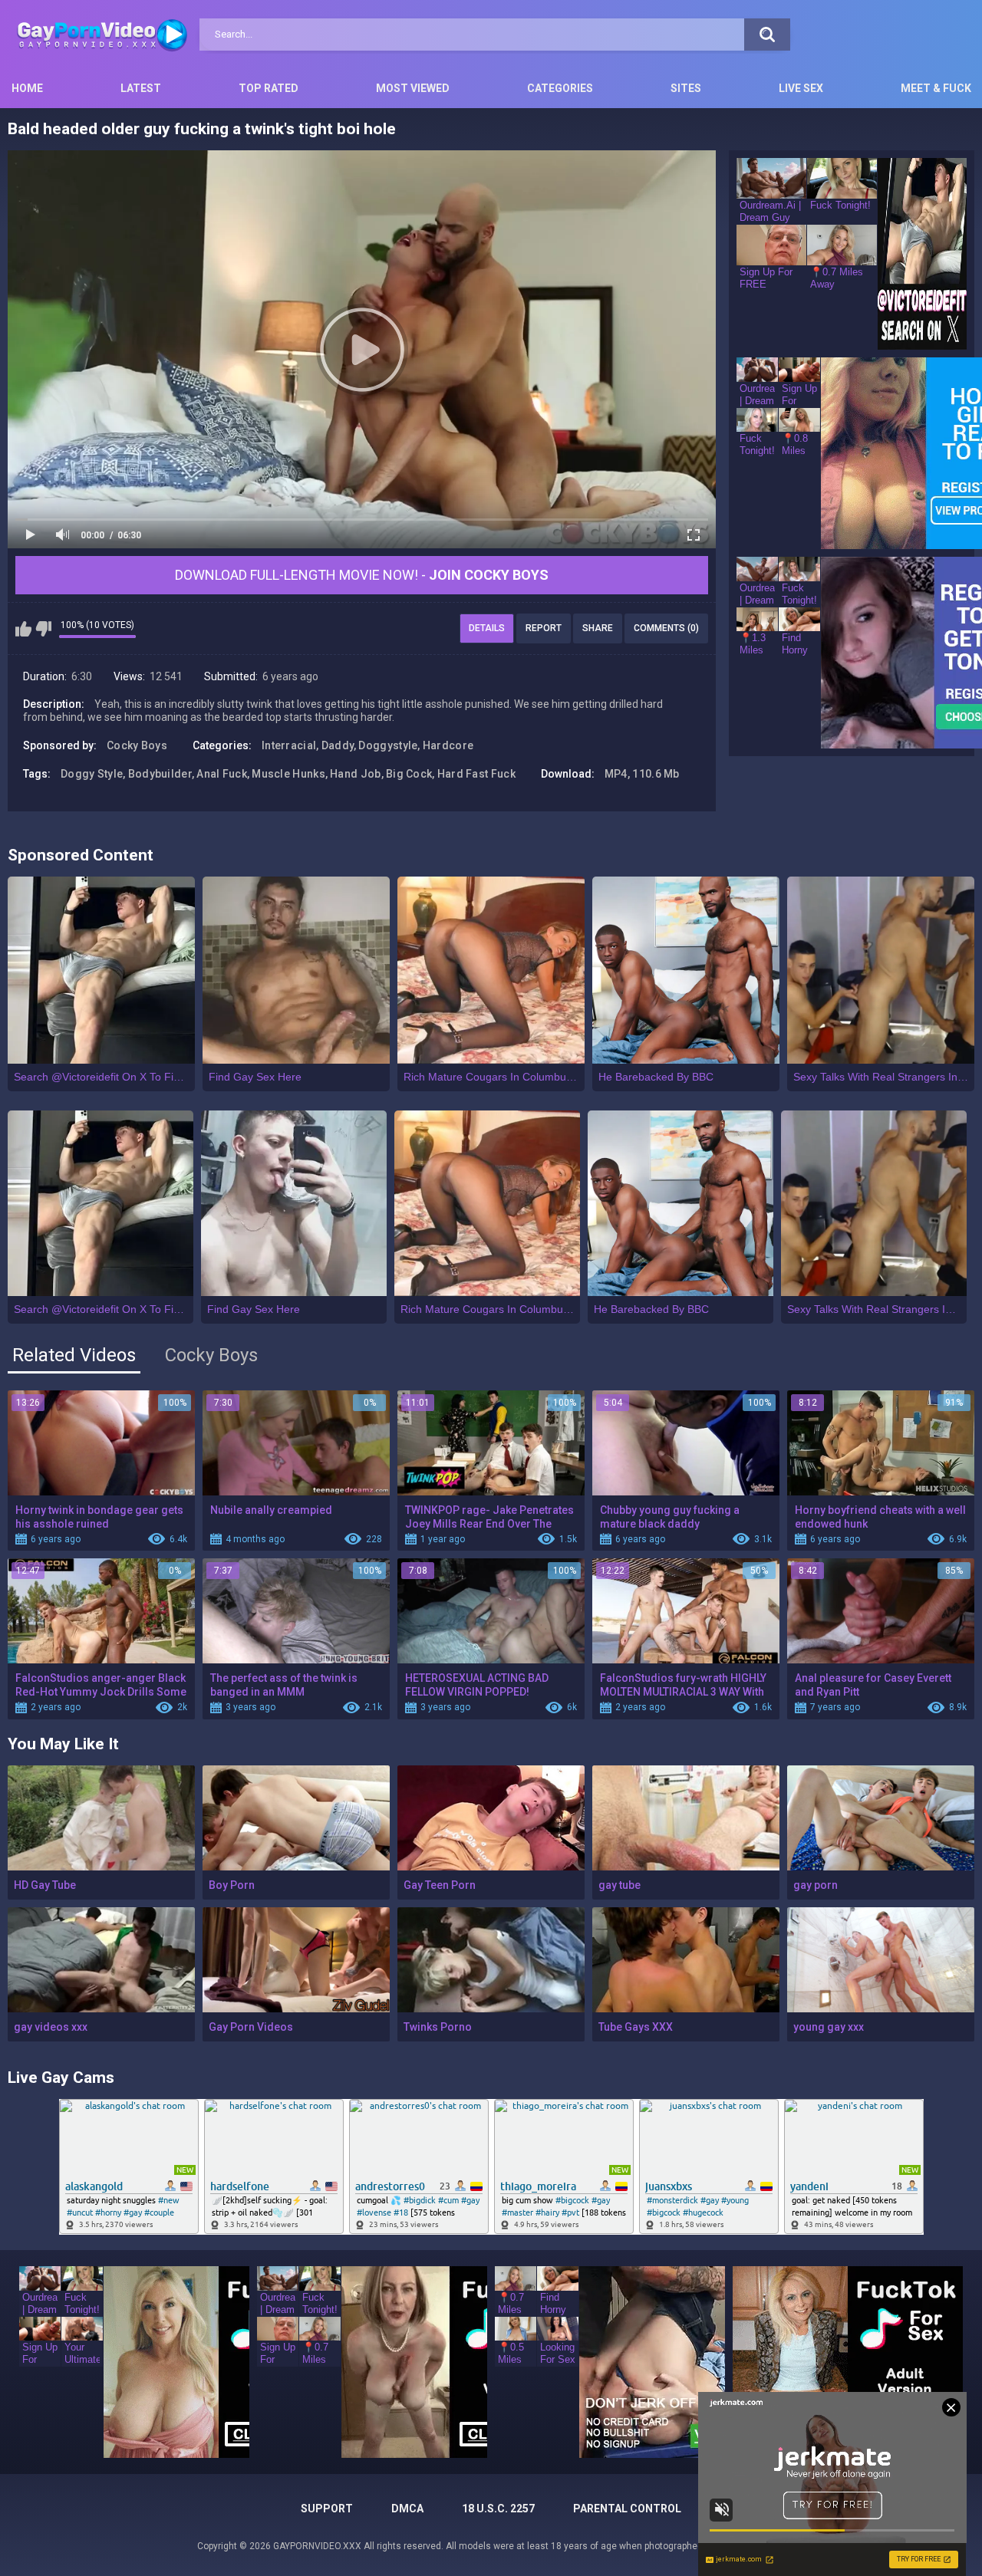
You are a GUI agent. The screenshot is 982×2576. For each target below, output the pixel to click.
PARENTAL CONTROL (627, 2509)
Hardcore (448, 745)
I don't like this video (43, 629)
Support (327, 2509)
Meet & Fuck (936, 88)
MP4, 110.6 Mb (642, 774)
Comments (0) (666, 628)
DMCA (407, 2509)
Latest (141, 88)
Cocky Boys (137, 745)
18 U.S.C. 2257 (498, 2509)
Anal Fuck (222, 774)
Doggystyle (388, 745)
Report (544, 628)
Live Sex (801, 88)
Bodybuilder (160, 774)
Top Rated (269, 88)
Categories (560, 88)
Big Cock (409, 774)
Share (598, 628)
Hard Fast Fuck (476, 774)
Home (27, 88)
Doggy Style (92, 774)
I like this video (23, 629)
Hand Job (355, 774)
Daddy (338, 745)
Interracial (289, 745)
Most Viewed (413, 88)
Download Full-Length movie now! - (362, 575)
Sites (686, 88)
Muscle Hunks (288, 774)
